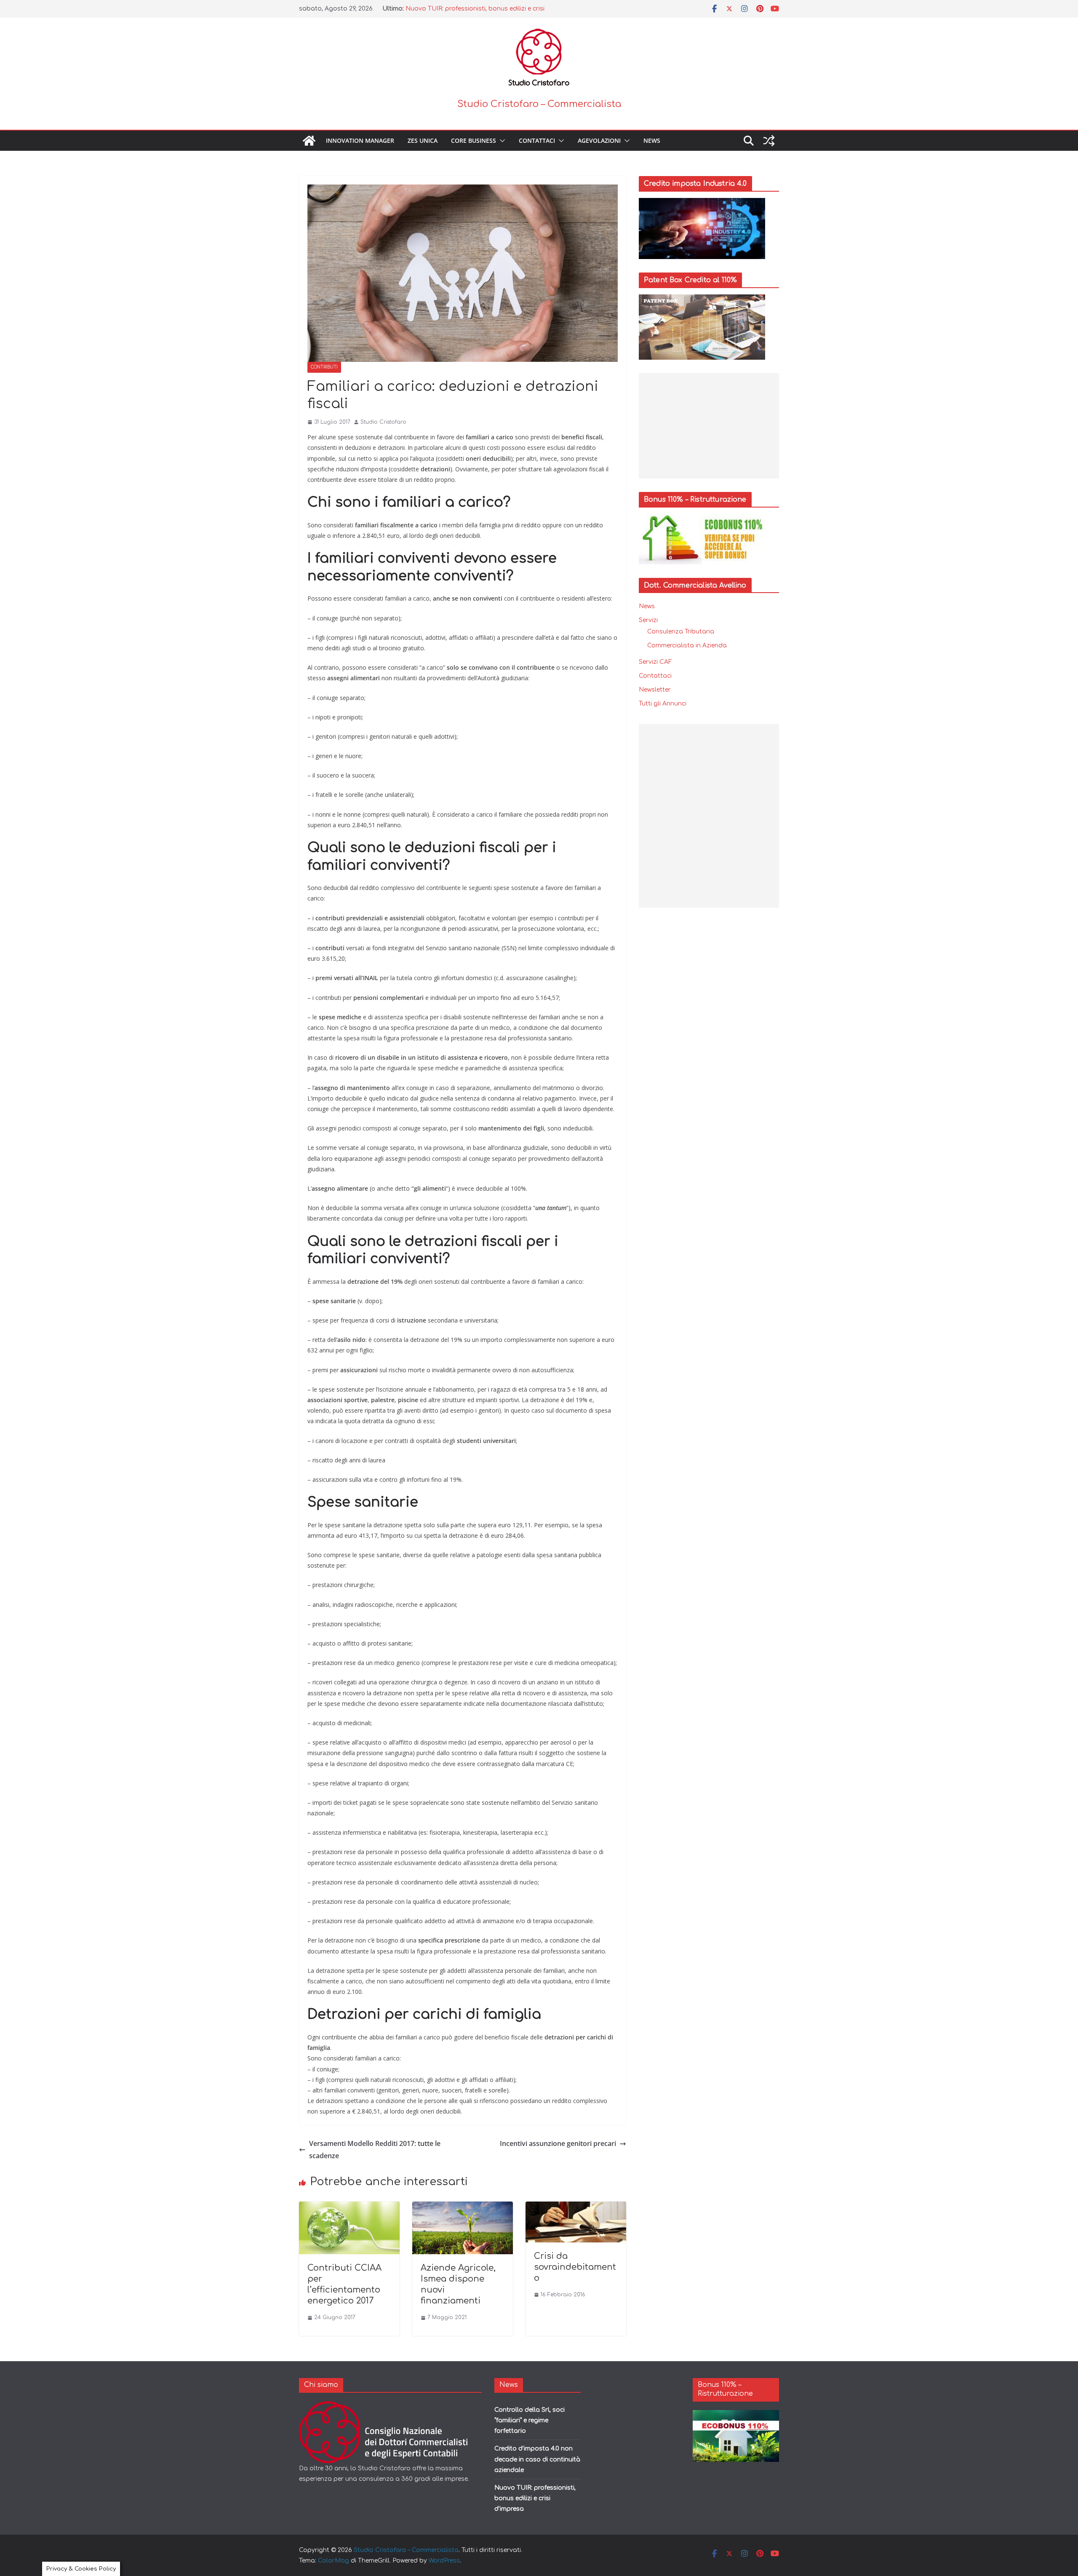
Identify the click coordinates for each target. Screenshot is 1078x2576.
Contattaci (537, 140)
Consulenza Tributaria (681, 632)
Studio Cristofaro (383, 422)
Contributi (324, 367)
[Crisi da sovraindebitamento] (576, 2207)
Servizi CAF (655, 662)
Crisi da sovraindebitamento (575, 2267)
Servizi (648, 620)
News (652, 140)
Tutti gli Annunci (663, 704)
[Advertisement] (709, 426)
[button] (501, 141)
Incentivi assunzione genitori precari (558, 2143)
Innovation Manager (360, 140)
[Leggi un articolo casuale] (769, 141)
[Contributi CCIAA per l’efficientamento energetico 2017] (349, 2207)
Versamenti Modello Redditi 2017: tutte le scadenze (375, 2150)
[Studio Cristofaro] (390, 2406)
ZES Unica (423, 140)
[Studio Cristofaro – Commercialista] (309, 141)
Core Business (474, 140)
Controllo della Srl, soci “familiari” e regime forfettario (530, 2420)
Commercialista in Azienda (687, 645)
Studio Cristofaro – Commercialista (539, 104)
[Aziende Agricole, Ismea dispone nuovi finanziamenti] (463, 2207)
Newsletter (655, 690)
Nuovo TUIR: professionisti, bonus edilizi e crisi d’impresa (535, 2498)
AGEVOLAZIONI (599, 140)
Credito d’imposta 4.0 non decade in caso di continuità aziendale (537, 2459)
